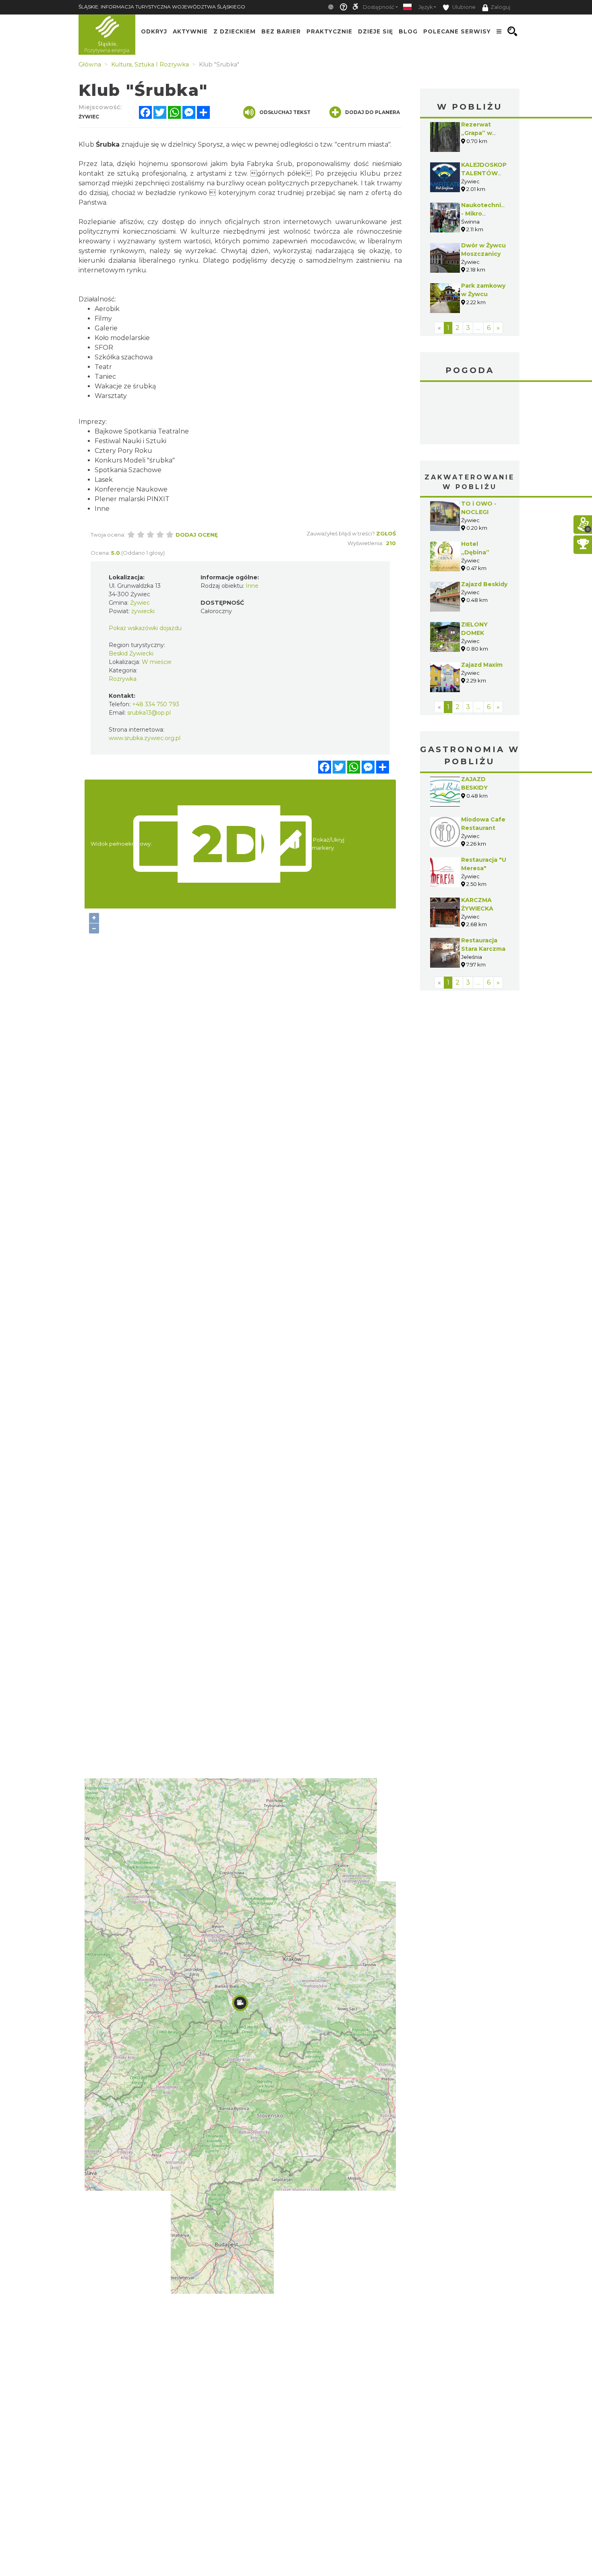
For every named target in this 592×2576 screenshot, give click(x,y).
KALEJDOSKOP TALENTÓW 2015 (484, 173)
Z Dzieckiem (235, 31)
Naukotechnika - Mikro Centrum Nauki (485, 214)
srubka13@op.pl (149, 713)
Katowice (470, 414)
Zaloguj (500, 7)
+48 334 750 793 (156, 704)
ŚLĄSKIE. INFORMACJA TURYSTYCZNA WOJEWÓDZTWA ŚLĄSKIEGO (162, 7)
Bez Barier (281, 31)
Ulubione (463, 7)
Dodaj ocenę (197, 535)
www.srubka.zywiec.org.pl (145, 738)
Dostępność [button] (379, 7)
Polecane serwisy (457, 31)
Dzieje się (376, 31)
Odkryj (154, 31)
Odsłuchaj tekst (285, 112)
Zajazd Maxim (482, 665)
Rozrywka (123, 679)
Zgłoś (386, 533)
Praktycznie (329, 31)
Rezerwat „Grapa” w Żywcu (477, 133)
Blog (408, 31)
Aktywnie (190, 31)
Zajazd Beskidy (484, 584)
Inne (252, 586)
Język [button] (425, 7)
